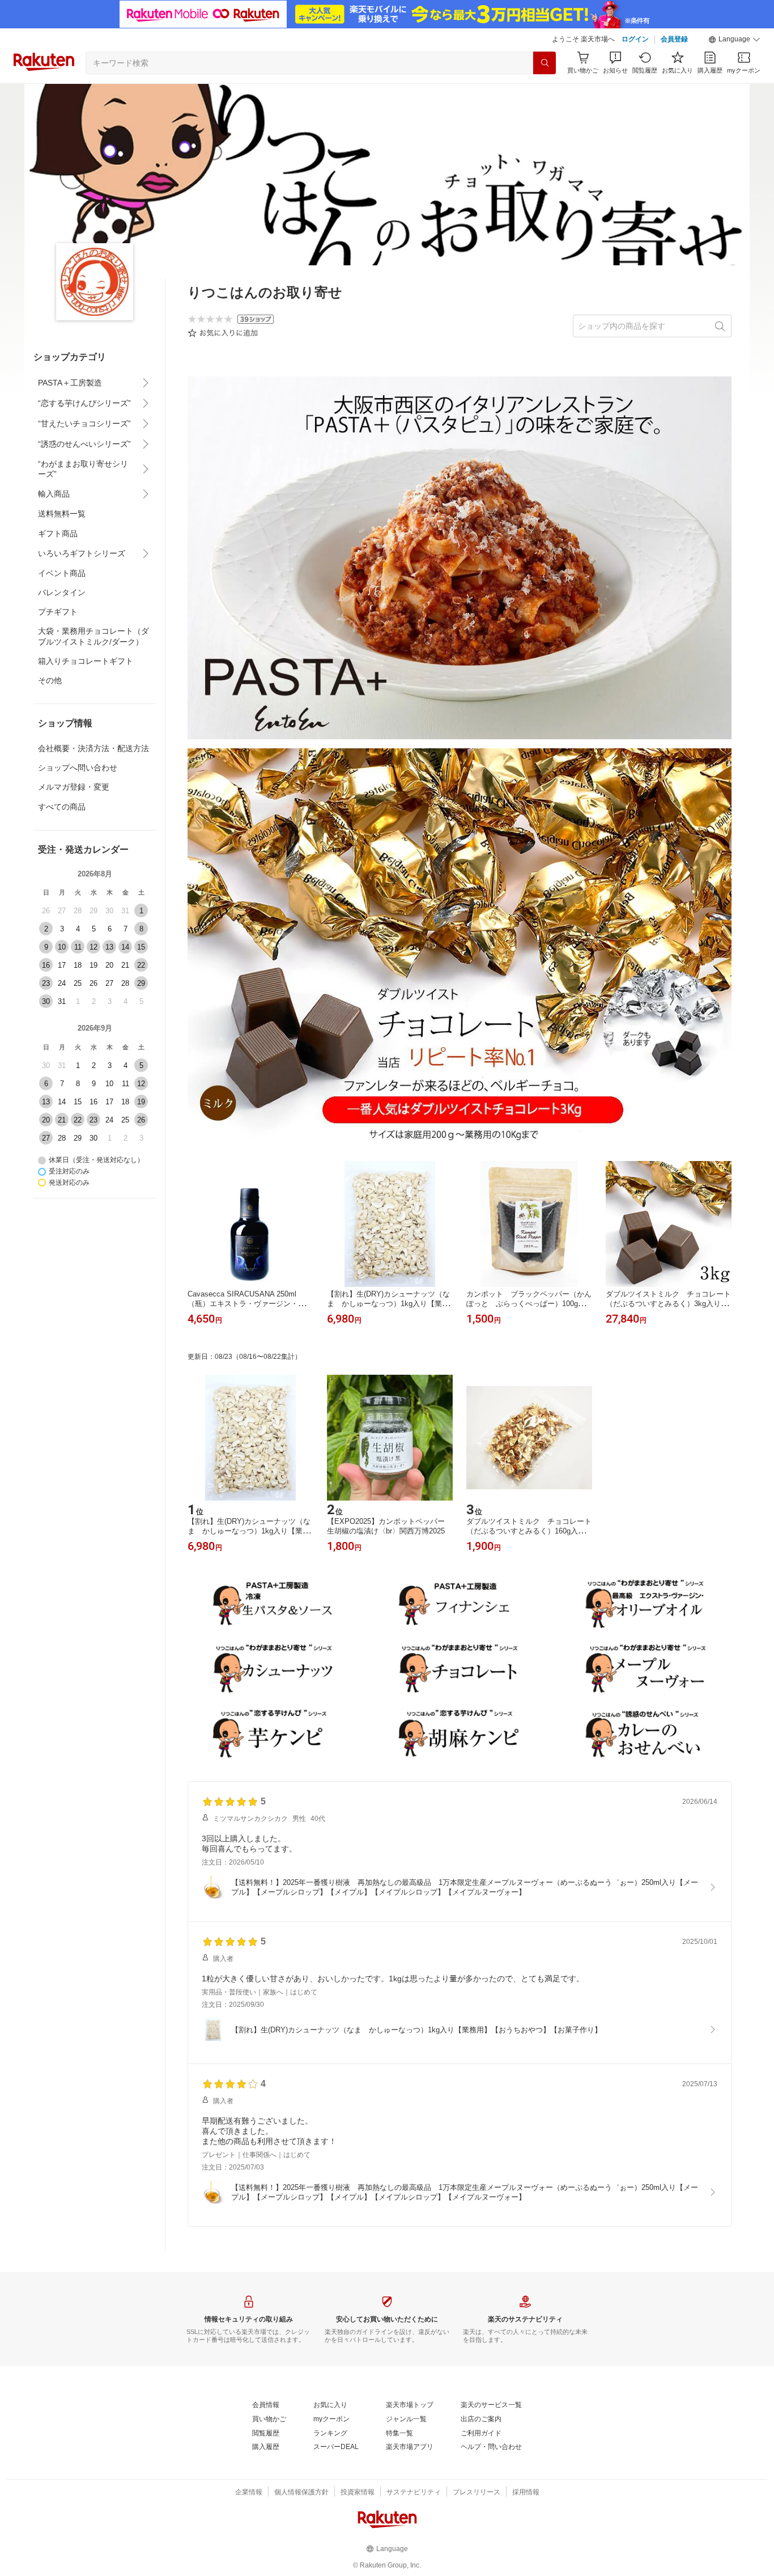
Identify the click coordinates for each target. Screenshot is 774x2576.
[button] (734, 40)
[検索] (545, 63)
